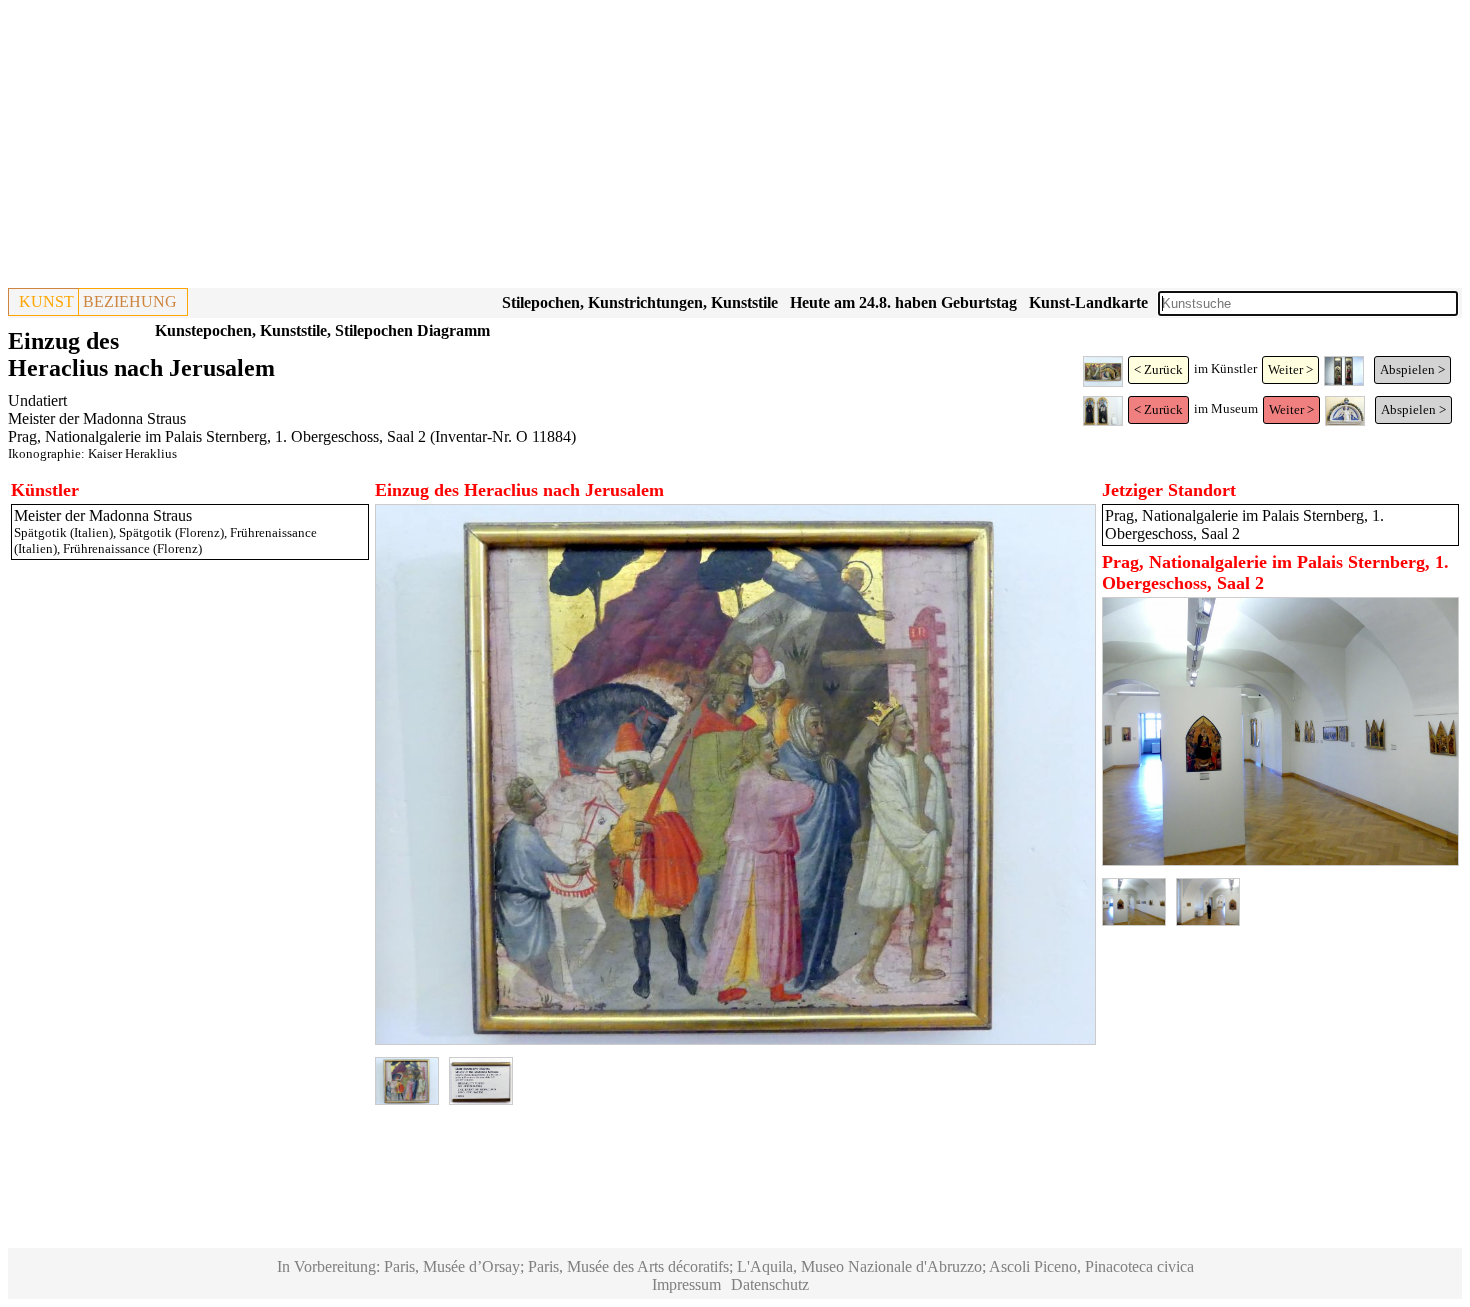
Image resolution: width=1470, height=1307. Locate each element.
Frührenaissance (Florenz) (132, 548)
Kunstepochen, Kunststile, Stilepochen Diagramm (322, 330)
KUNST (46, 301)
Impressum (686, 1284)
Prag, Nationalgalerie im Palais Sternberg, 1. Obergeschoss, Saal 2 (217, 436)
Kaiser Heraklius (132, 453)
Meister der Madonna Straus (97, 418)
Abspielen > (1412, 369)
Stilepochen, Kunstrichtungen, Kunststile (640, 302)
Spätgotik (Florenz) (171, 532)
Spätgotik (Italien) (63, 532)
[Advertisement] (608, 148)
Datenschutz (770, 1284)
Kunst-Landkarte (1088, 302)
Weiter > (1290, 369)
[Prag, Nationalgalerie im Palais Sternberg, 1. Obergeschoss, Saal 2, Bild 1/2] (1281, 860)
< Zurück (1158, 369)
